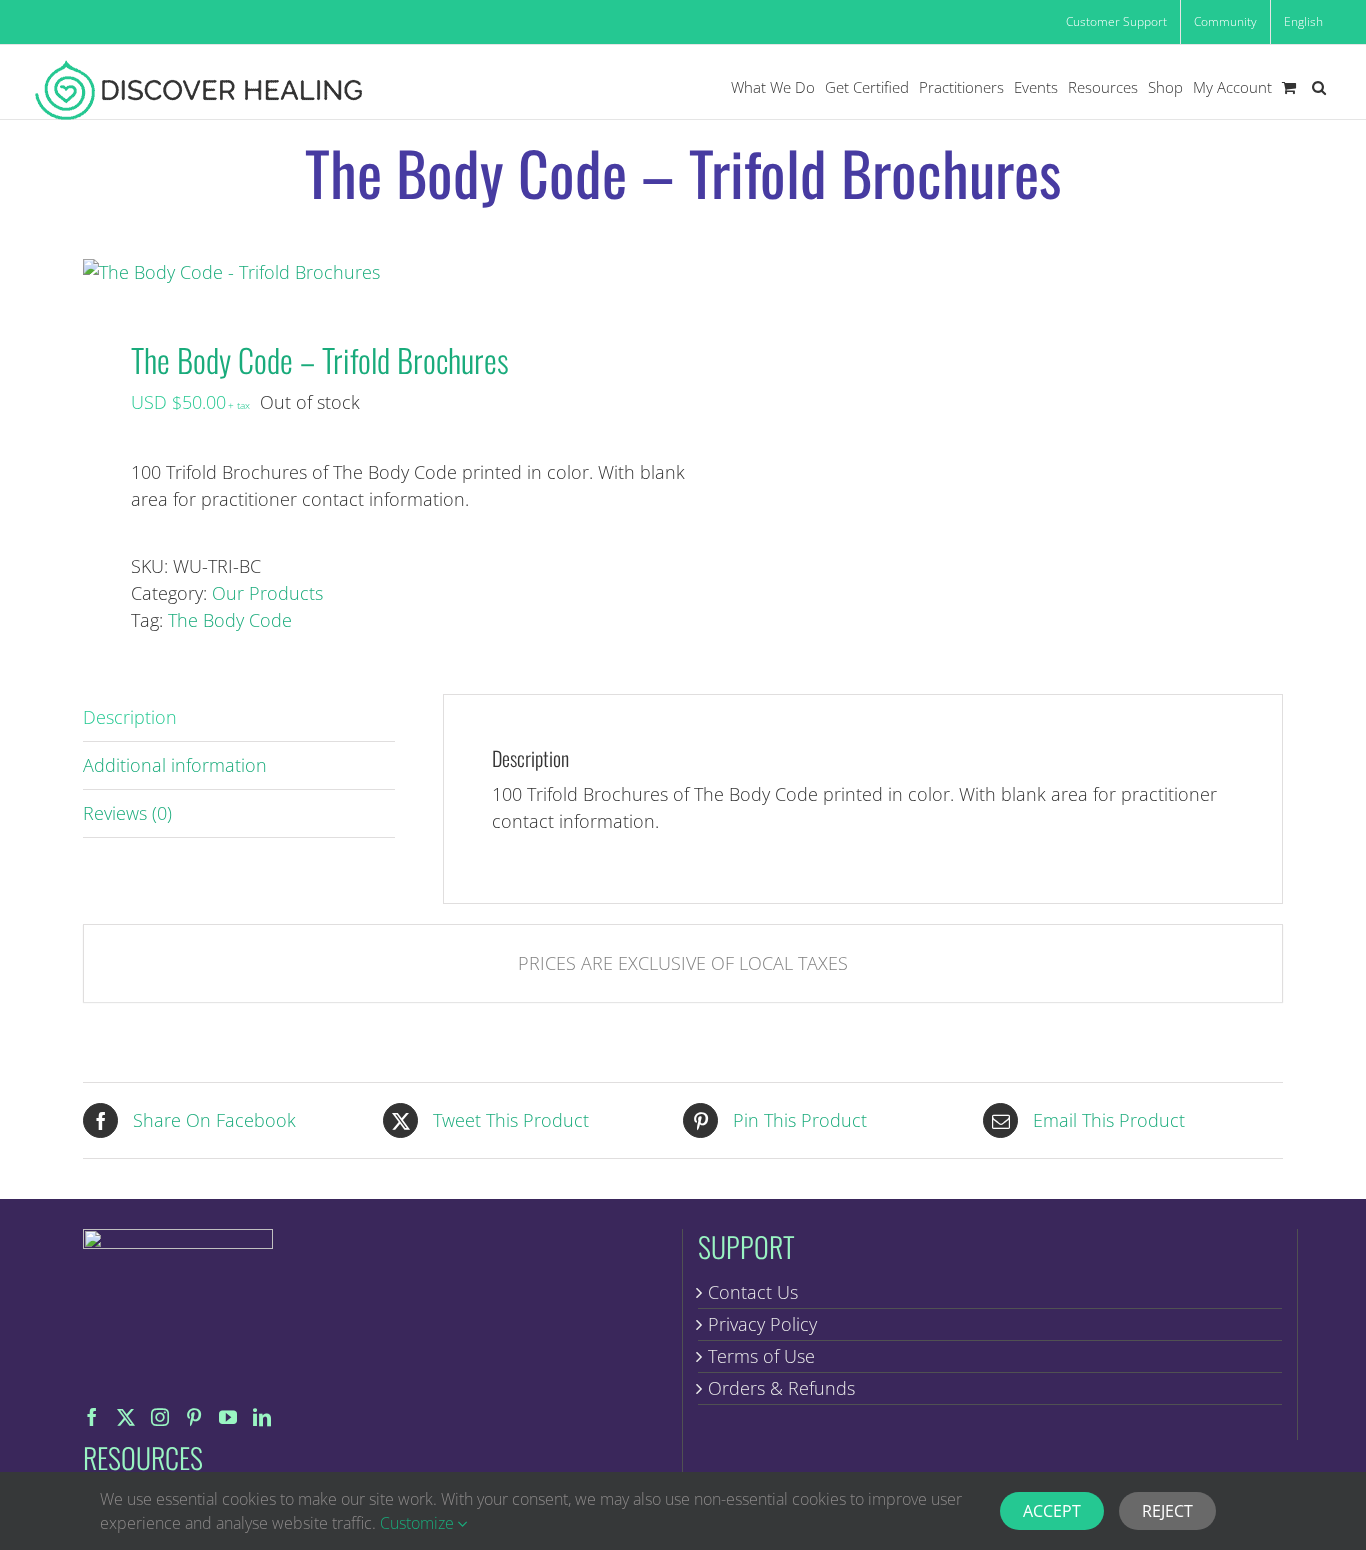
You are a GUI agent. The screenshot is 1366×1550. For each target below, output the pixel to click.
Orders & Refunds (781, 1388)
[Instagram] (160, 1417)
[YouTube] (228, 1417)
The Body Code (230, 620)
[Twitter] (126, 1417)
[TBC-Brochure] (371, 272)
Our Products (267, 593)
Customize (419, 1523)
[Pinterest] (194, 1417)
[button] (1319, 87)
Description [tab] (130, 717)
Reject (1167, 1511)
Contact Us (753, 1292)
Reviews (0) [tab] (127, 813)
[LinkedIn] (262, 1417)
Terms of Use (761, 1356)
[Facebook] (92, 1417)
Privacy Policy (762, 1324)
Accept (1052, 1511)
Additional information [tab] (175, 765)
